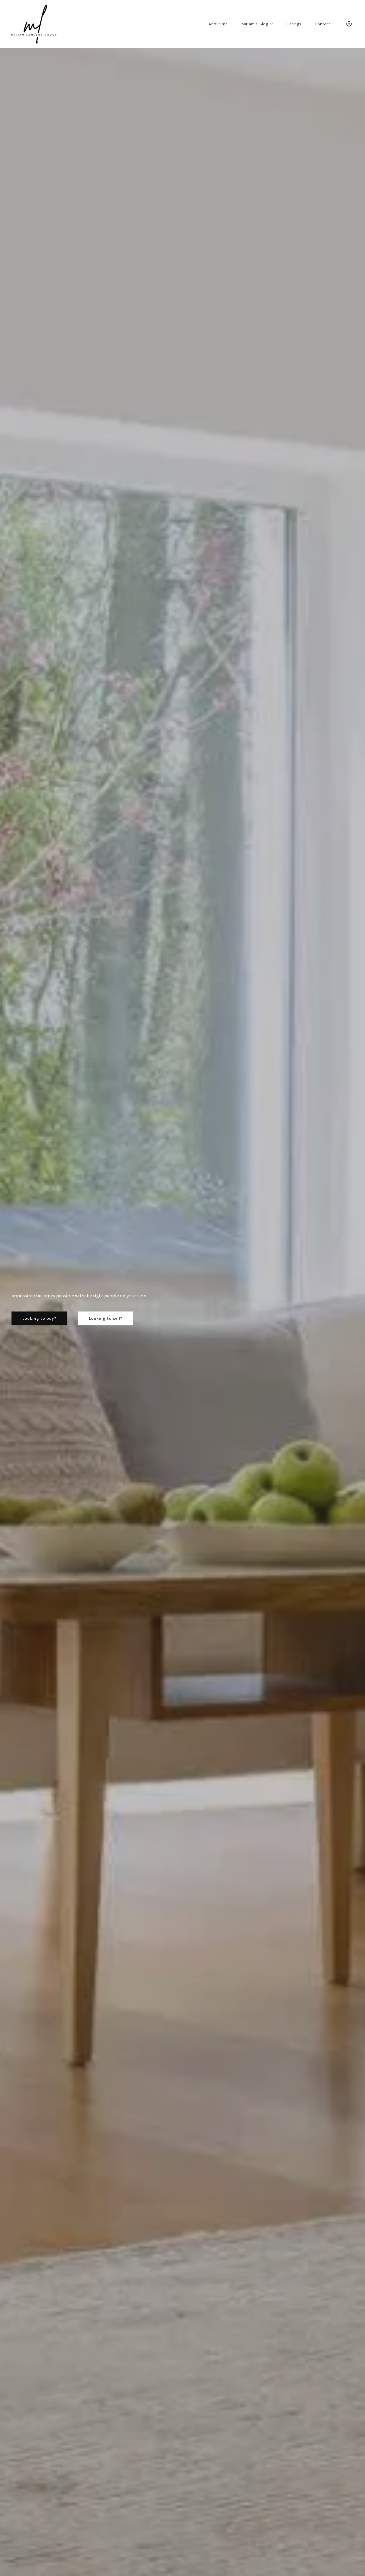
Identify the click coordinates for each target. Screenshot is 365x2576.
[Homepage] (34, 24)
